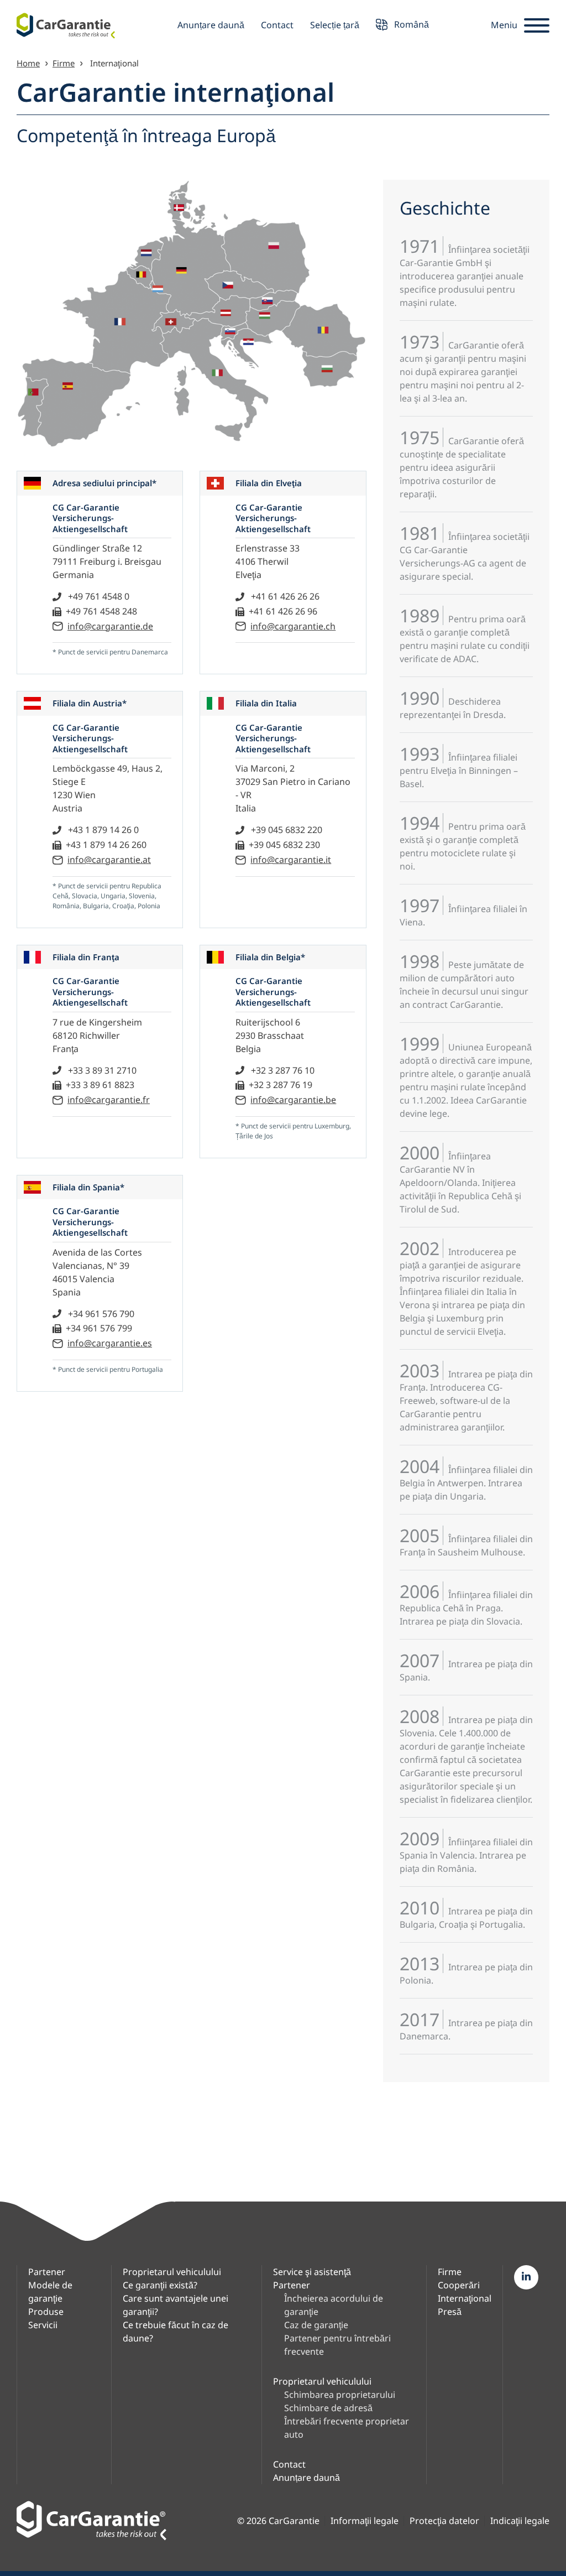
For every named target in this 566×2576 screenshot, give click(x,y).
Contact (277, 25)
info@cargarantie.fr (109, 1100)
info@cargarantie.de (110, 626)
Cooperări (459, 2285)
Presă (450, 2312)
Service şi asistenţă (312, 2272)
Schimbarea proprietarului (340, 2395)
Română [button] (410, 24)
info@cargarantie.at (109, 860)
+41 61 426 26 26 (284, 596)
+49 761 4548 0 (98, 596)
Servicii (43, 2325)
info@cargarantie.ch (293, 626)
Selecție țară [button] (335, 25)
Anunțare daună (306, 2478)
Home (28, 63)
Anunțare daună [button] (211, 25)
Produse (46, 2312)
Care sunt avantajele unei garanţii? (175, 2305)
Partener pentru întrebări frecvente (337, 2345)
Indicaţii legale (520, 2521)
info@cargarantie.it (291, 860)
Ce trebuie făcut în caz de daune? (175, 2332)
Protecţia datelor (444, 2521)
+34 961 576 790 (100, 1314)
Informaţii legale (365, 2521)
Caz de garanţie (316, 2325)
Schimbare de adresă (328, 2408)
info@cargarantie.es (110, 1343)
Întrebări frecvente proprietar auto (347, 2428)
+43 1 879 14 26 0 (102, 830)
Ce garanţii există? (160, 2285)
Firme (64, 63)
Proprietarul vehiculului (172, 2272)
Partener (47, 2272)
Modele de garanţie (50, 2292)
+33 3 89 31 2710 (101, 1070)
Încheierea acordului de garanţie (334, 2305)
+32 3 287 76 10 (282, 1070)
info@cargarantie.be (293, 1100)
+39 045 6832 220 (285, 830)
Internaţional (465, 2298)
